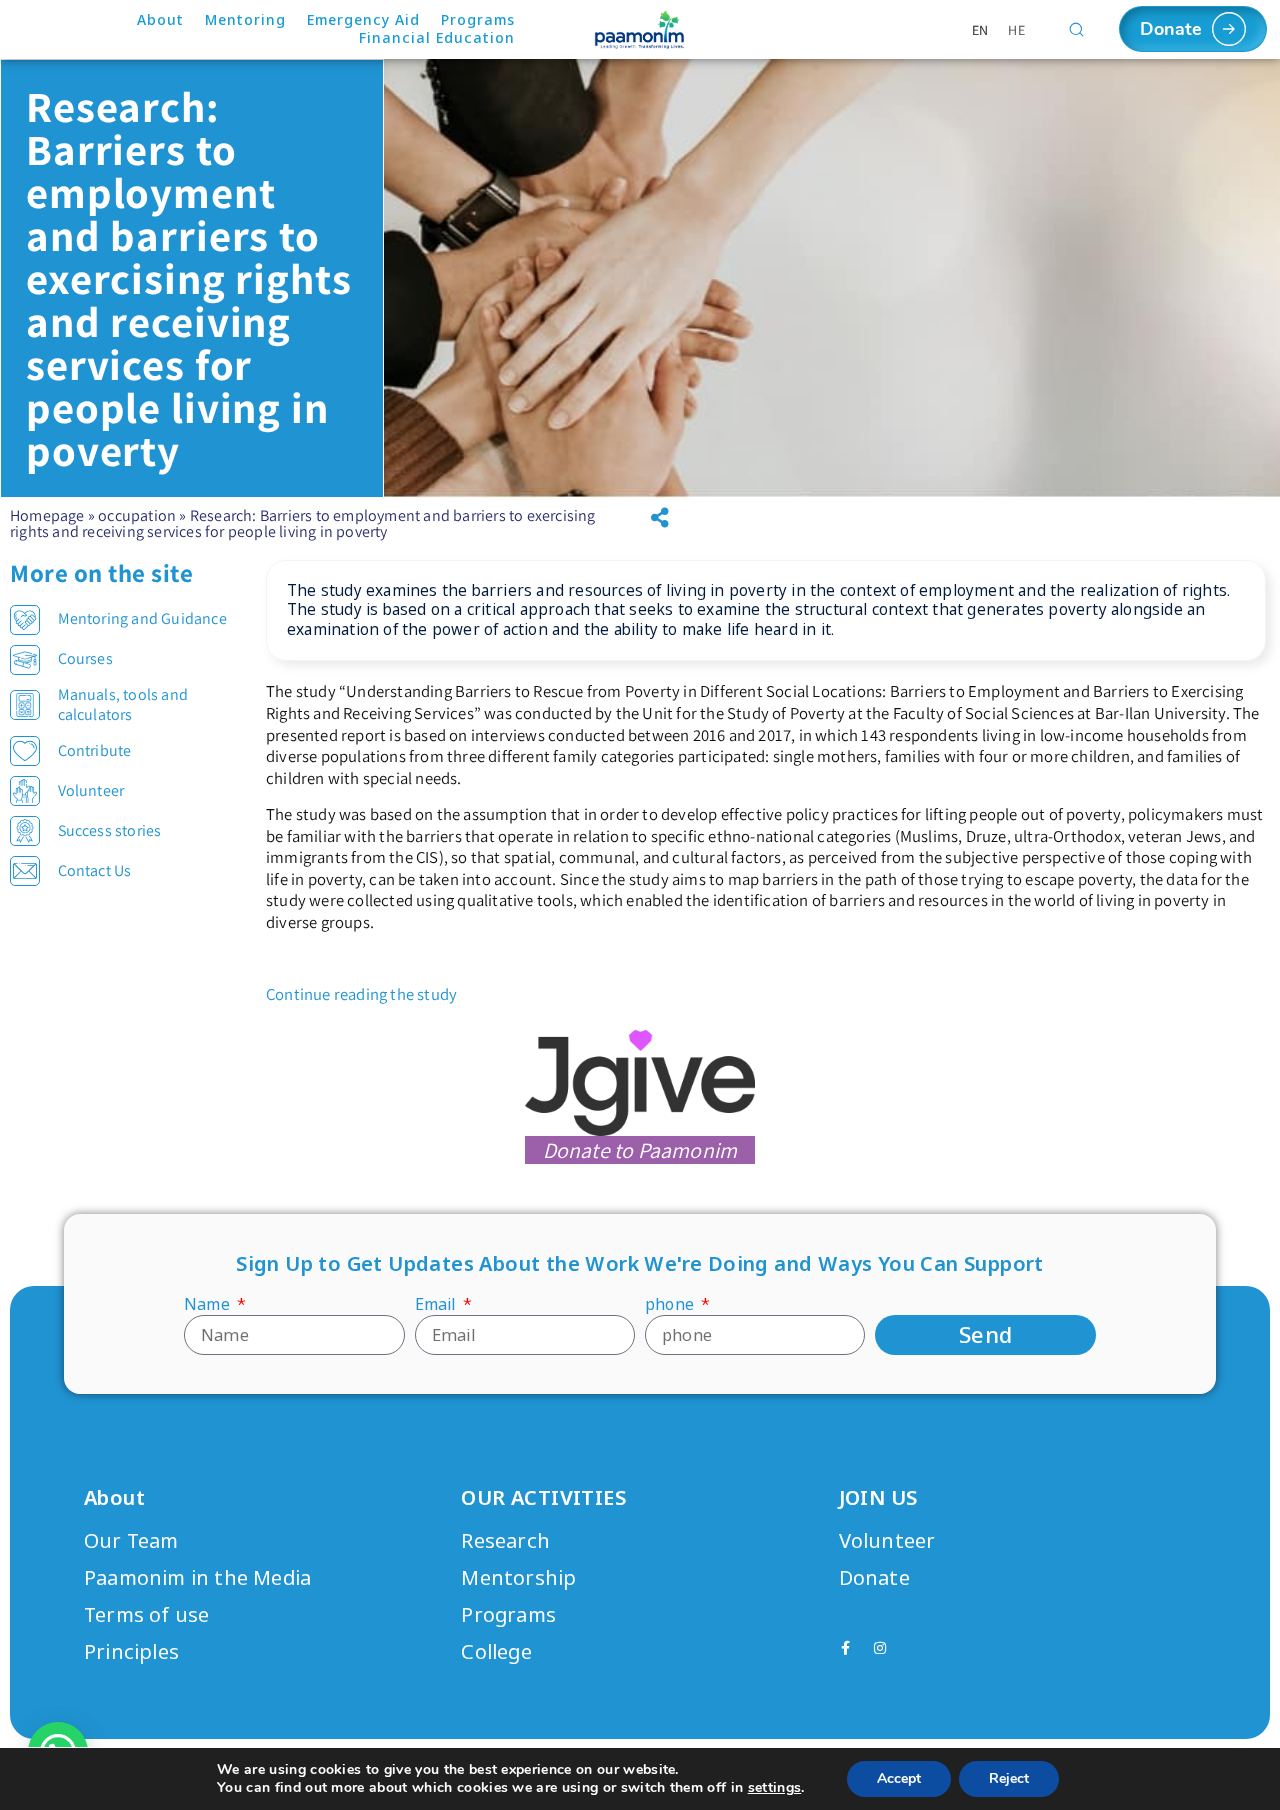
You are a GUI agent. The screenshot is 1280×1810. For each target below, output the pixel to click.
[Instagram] (880, 1648)
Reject (1009, 1778)
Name (209, 1304)
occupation (137, 515)
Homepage (47, 515)
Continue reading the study (361, 994)
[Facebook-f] (846, 1648)
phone (671, 1304)
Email (437, 1304)
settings (775, 1788)
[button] (660, 518)
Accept (899, 1778)
